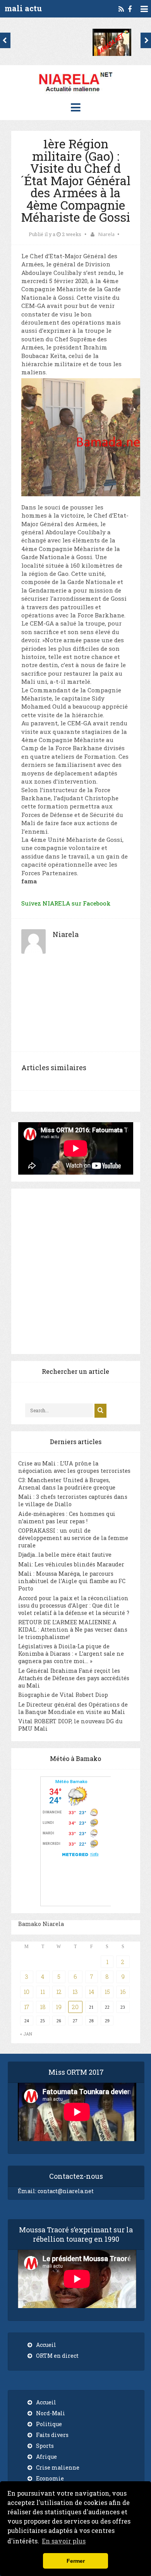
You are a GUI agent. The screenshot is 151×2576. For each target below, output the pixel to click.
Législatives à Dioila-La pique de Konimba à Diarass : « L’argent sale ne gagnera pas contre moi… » (71, 1654)
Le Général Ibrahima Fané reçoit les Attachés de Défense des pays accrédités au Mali (74, 1678)
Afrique (46, 2457)
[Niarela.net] (75, 93)
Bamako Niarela (41, 1924)
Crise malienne (58, 2467)
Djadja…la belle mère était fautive (65, 1555)
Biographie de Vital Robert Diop (63, 1695)
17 (27, 2007)
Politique (49, 2424)
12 (59, 1992)
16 (123, 1992)
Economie (50, 2478)
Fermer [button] (76, 2561)
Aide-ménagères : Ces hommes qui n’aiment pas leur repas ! (67, 1517)
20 (75, 2007)
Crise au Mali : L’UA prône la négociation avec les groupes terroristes (74, 1467)
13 (75, 1992)
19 (59, 2007)
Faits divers (52, 2435)
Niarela (106, 234)
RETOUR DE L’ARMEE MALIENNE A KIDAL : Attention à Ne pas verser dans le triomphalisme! (73, 1630)
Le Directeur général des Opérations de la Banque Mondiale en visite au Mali (73, 1708)
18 (43, 2007)
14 (91, 1992)
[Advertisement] (75, 1008)
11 (43, 1992)
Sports (45, 2446)
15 (107, 1992)
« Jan (26, 2034)
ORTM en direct (57, 2356)
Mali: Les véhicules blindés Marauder (71, 1564)
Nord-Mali (51, 2413)
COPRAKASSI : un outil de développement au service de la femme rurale (73, 1538)
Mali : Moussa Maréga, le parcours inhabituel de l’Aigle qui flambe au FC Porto (72, 1581)
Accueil (46, 2345)
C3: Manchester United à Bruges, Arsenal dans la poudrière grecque (67, 1484)
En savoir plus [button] (64, 2541)
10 (27, 1992)
